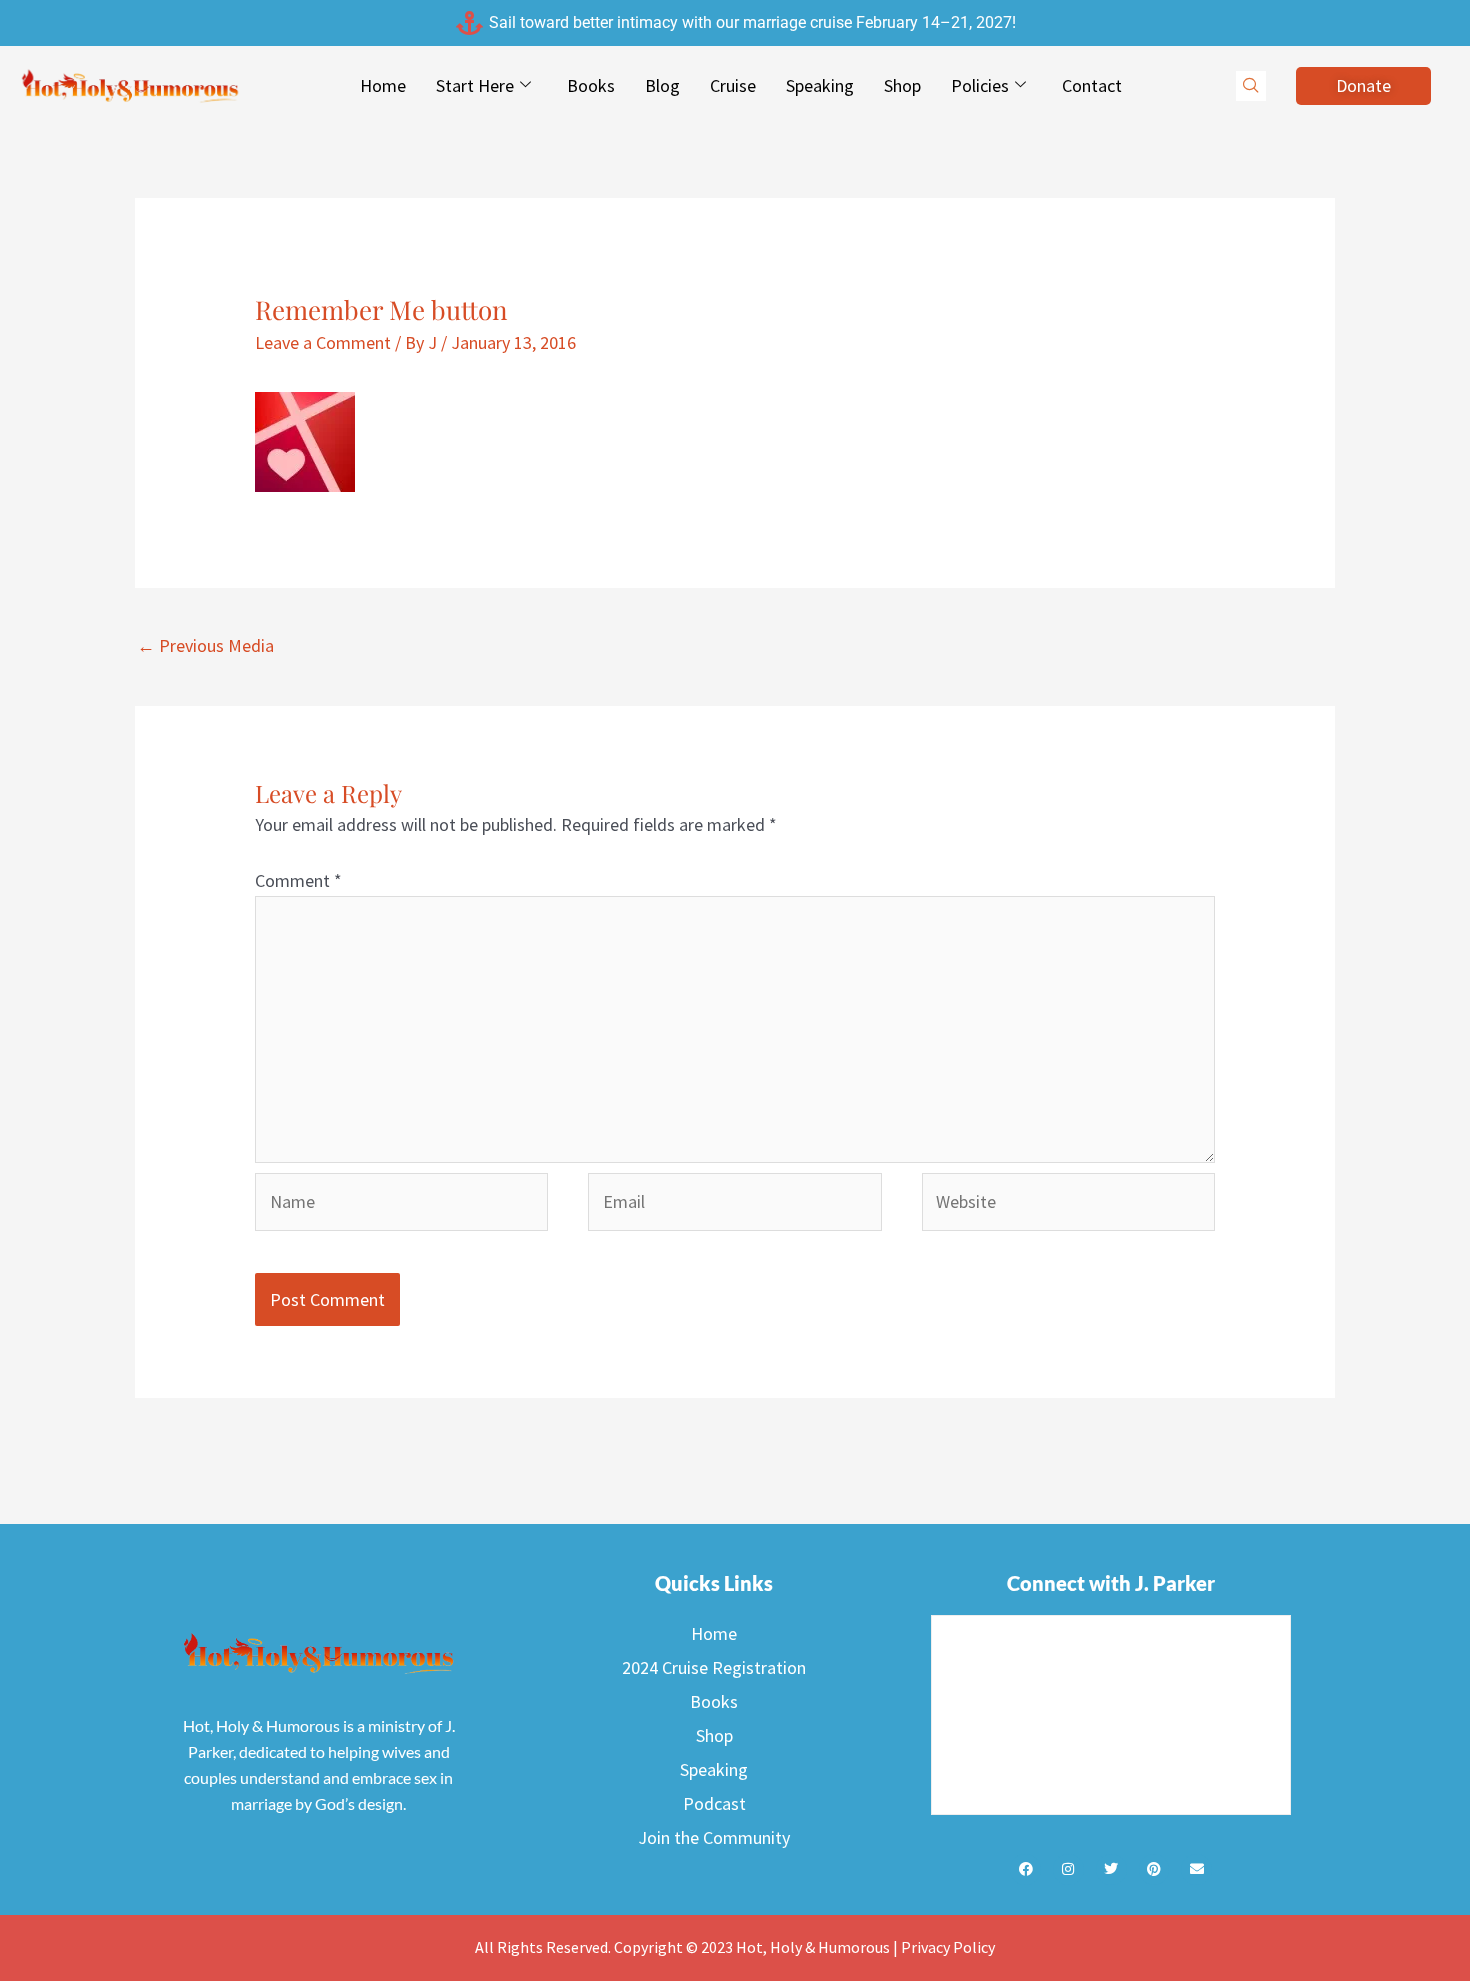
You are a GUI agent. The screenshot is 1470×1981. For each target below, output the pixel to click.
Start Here (475, 85)
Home (383, 85)
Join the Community (714, 1837)
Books (591, 85)
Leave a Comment (323, 342)
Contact (1092, 85)
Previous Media (205, 645)
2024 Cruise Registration (714, 1667)
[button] (1251, 86)
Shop (902, 85)
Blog (662, 85)
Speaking (820, 85)
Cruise (733, 85)
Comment (298, 880)
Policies (980, 85)
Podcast (714, 1803)
